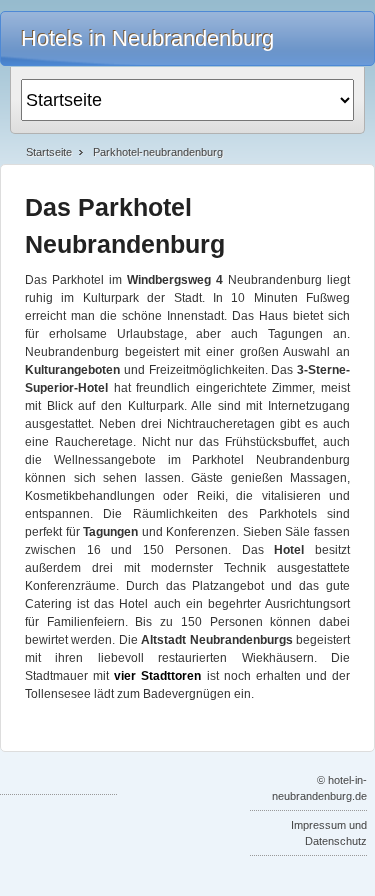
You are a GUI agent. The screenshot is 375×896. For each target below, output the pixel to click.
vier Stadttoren (157, 676)
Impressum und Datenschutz (329, 833)
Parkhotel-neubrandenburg (158, 152)
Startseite (49, 152)
